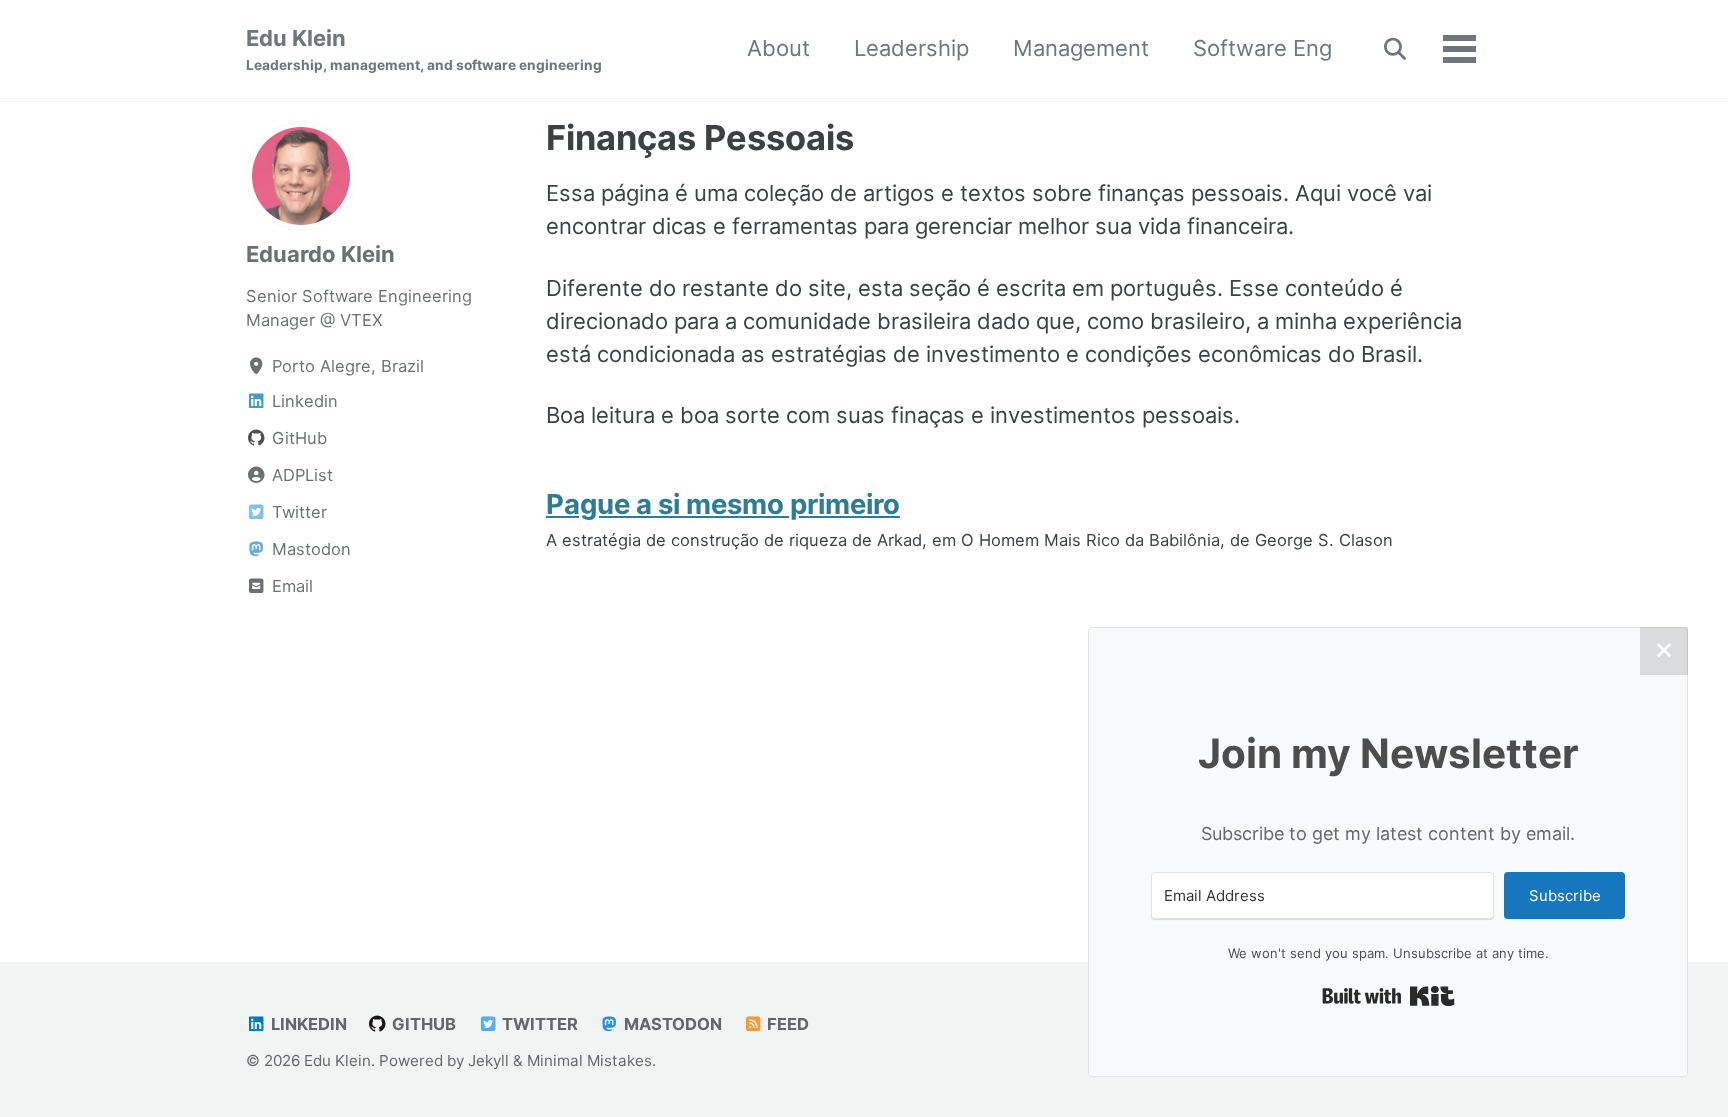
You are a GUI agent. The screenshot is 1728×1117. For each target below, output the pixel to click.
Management (1081, 48)
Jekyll (488, 1060)
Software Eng (1262, 48)
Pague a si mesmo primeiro (723, 504)
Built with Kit (1388, 996)
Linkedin (307, 1024)
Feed (786, 1024)
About (778, 48)
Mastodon (671, 1024)
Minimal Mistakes (589, 1060)
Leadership (911, 48)
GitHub (422, 1024)
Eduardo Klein (320, 254)
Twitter (538, 1024)
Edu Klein (424, 49)
